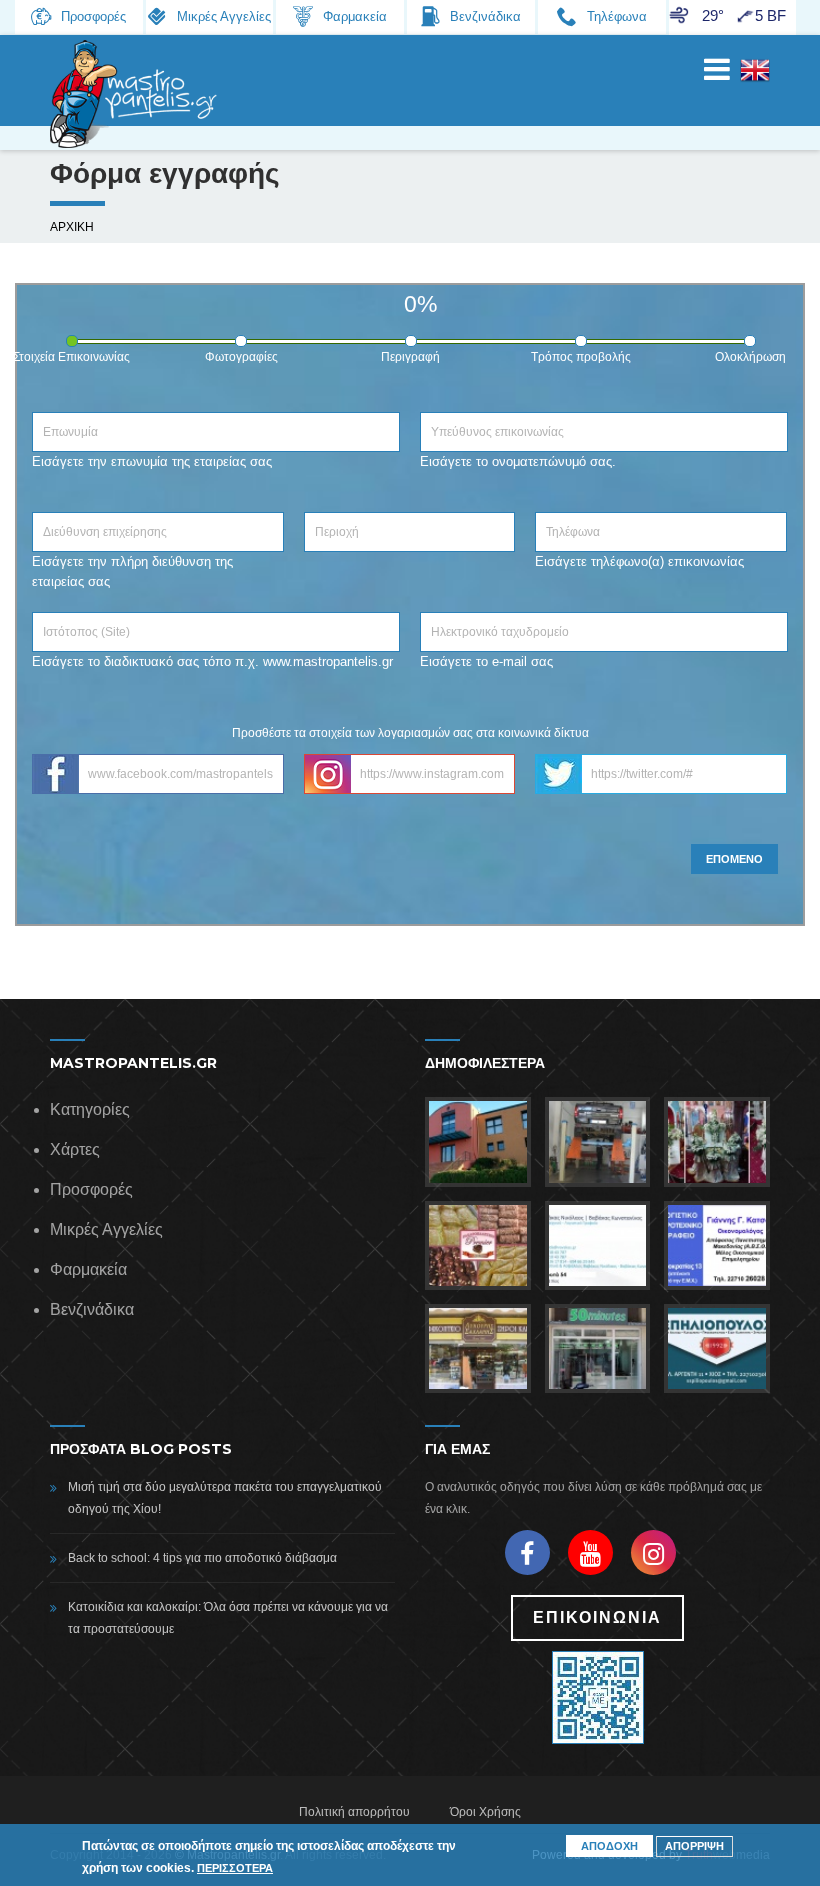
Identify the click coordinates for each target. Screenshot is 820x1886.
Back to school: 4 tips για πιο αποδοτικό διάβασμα (202, 1558)
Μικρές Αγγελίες (106, 1229)
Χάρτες (75, 1149)
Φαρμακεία (88, 1269)
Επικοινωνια (597, 1617)
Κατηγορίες (90, 1109)
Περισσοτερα (235, 1868)
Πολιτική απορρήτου (354, 1812)
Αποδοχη (609, 1846)
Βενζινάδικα (92, 1309)
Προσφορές (91, 1189)
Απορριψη (694, 1846)
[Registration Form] (755, 81)
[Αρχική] (135, 94)
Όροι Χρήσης (485, 1812)
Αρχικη (72, 227)
